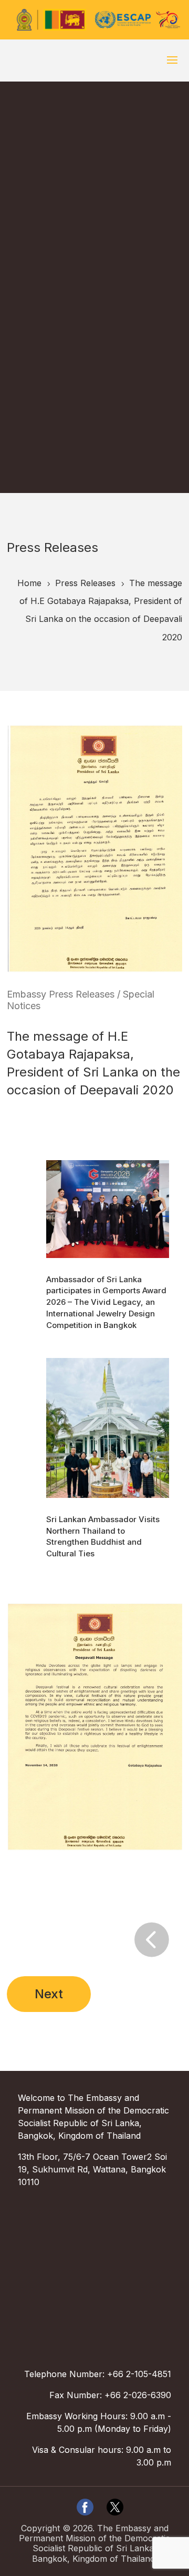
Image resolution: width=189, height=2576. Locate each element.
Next (49, 1994)
